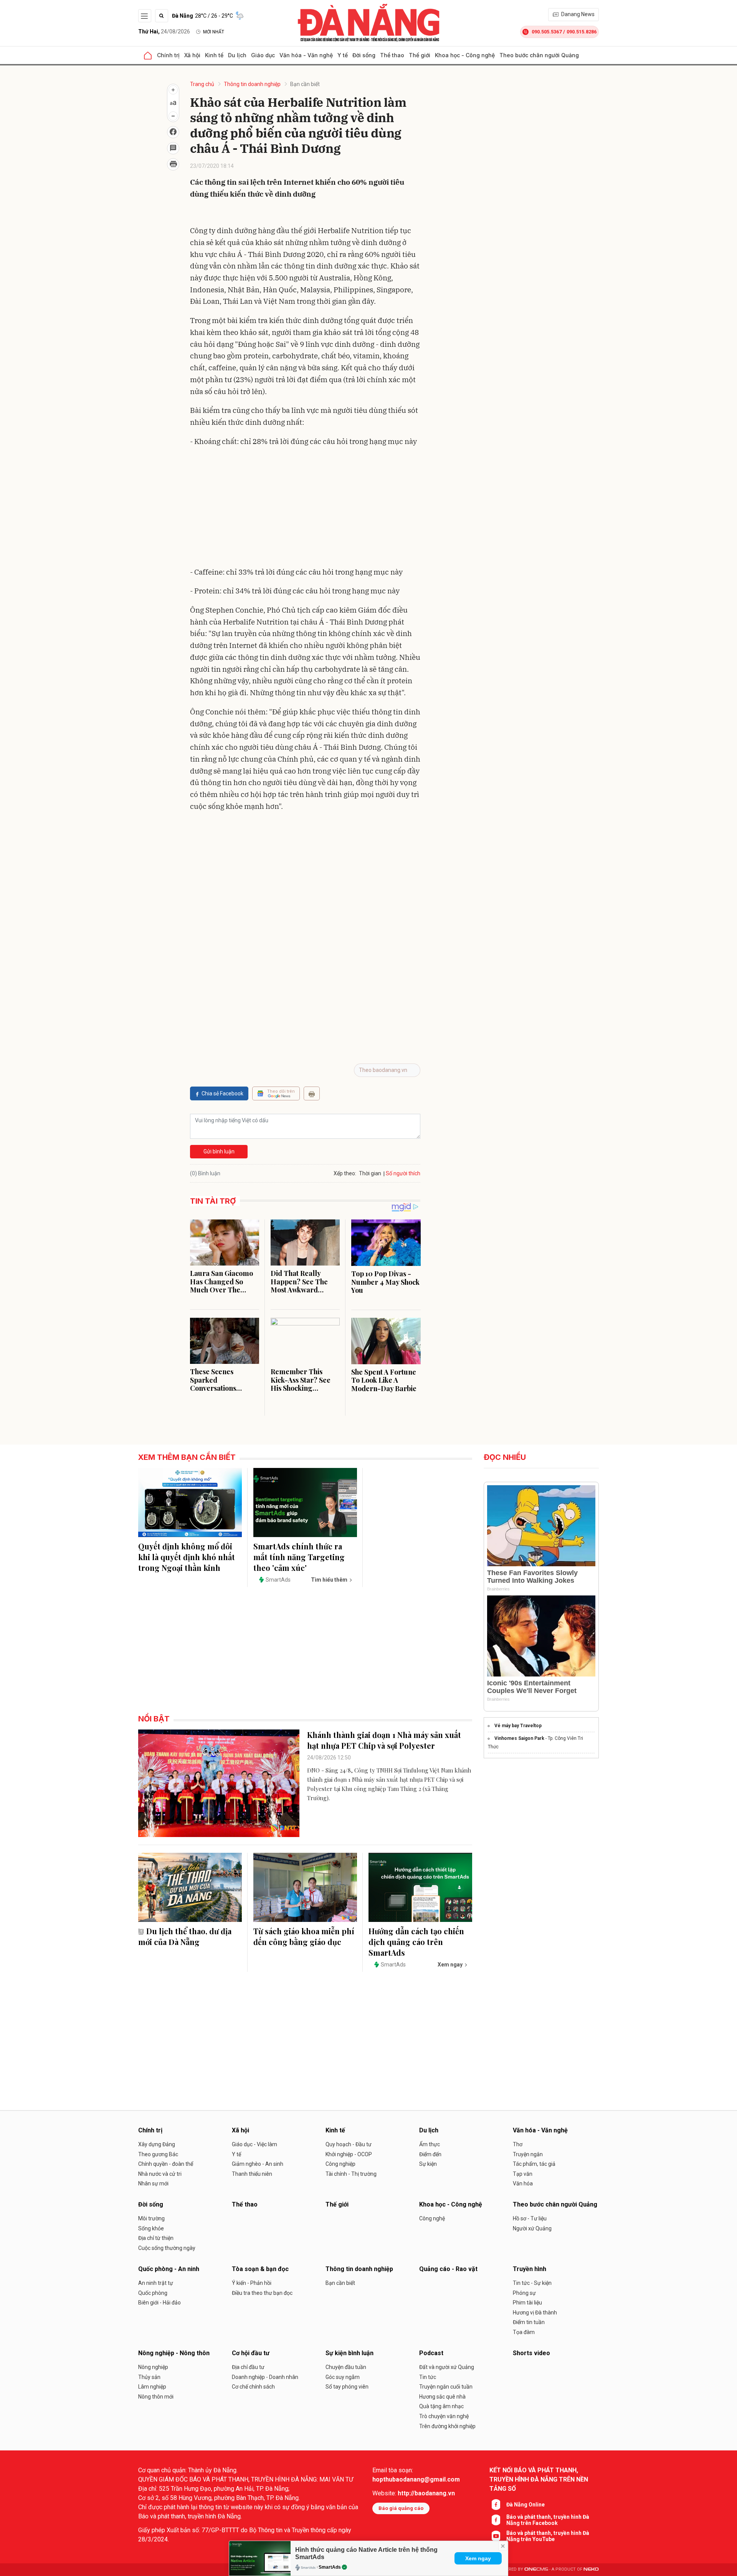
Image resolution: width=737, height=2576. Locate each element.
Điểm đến (430, 2154)
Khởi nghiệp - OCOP (349, 2154)
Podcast (431, 2353)
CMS (536, 2569)
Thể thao (392, 55)
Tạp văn (523, 2174)
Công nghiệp (340, 2164)
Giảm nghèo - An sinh (258, 2164)
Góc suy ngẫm (343, 2377)
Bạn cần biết (305, 84)
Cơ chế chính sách (253, 2387)
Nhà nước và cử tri (160, 2174)
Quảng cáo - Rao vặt (448, 2269)
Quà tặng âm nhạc (441, 2406)
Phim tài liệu (527, 2303)
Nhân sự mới (153, 2183)
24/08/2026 (164, 31)
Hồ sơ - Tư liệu (530, 2218)
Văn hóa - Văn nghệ (306, 55)
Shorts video (531, 2353)
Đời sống (364, 55)
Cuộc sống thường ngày (167, 2248)
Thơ (518, 2144)
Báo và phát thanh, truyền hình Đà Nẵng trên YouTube (548, 2536)
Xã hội (192, 55)
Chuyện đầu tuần (346, 2367)
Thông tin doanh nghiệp (252, 84)
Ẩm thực (430, 2144)
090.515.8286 (582, 32)
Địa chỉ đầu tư (248, 2367)
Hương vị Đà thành (535, 2313)
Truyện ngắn (528, 2154)
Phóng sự (524, 2293)
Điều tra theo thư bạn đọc (262, 2293)
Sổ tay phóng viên (347, 2387)
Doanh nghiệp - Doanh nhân (265, 2377)
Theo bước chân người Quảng (539, 55)
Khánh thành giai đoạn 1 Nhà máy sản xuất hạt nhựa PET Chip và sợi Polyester (384, 1740)
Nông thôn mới (156, 2397)
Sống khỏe (151, 2228)
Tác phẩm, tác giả (534, 2164)
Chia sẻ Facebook (222, 1093)
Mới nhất (214, 32)
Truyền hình (530, 2269)
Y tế (343, 55)
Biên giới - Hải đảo (159, 2303)
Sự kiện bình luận (349, 2353)
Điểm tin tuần (529, 2322)
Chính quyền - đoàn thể (166, 2164)
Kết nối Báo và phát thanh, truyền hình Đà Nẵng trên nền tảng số (539, 2479)
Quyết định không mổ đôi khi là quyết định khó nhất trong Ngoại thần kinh (187, 1557)
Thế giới (420, 55)
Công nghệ (432, 2218)
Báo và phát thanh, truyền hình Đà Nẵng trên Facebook (548, 2520)
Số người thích (403, 1173)
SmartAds (330, 2567)
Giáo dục (263, 55)
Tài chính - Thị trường (351, 2174)
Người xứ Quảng (532, 2228)
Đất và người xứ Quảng (447, 2367)
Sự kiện (428, 2164)
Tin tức (428, 2377)
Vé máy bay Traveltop (518, 1726)
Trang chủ (202, 84)
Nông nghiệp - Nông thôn (174, 2353)
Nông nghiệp (153, 2367)
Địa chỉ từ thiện (156, 2238)
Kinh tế (214, 55)
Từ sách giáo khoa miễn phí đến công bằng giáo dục (304, 1936)
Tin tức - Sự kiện (532, 2283)
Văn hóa (523, 2183)
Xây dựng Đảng (157, 2144)
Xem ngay (478, 2558)
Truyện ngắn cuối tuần (446, 2387)
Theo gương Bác (158, 2154)
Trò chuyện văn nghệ (444, 2416)
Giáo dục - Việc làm (254, 2144)
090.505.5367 (547, 32)
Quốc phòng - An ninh (169, 2269)
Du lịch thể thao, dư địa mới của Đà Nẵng (185, 1936)
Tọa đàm (524, 2332)
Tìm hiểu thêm (329, 1580)
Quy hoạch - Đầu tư (349, 2144)
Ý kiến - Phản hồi (252, 2283)
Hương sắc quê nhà (442, 2397)
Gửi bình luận (219, 1151)
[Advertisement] (305, 509)
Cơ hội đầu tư (251, 2353)
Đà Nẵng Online (525, 2505)
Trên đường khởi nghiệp (447, 2426)
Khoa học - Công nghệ (465, 55)
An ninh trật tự (156, 2283)
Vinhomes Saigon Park (519, 1738)
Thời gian (370, 1173)
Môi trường (151, 2218)
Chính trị (168, 55)
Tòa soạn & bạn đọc (260, 2269)
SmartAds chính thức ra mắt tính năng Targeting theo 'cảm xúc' (299, 1557)
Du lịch (237, 55)
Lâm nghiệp (152, 2387)
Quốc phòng (153, 2293)
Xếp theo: (345, 1173)
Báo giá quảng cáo (401, 2508)
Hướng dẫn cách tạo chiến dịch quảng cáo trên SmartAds (416, 1942)
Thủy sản (149, 2377)
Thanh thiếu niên (252, 2174)
